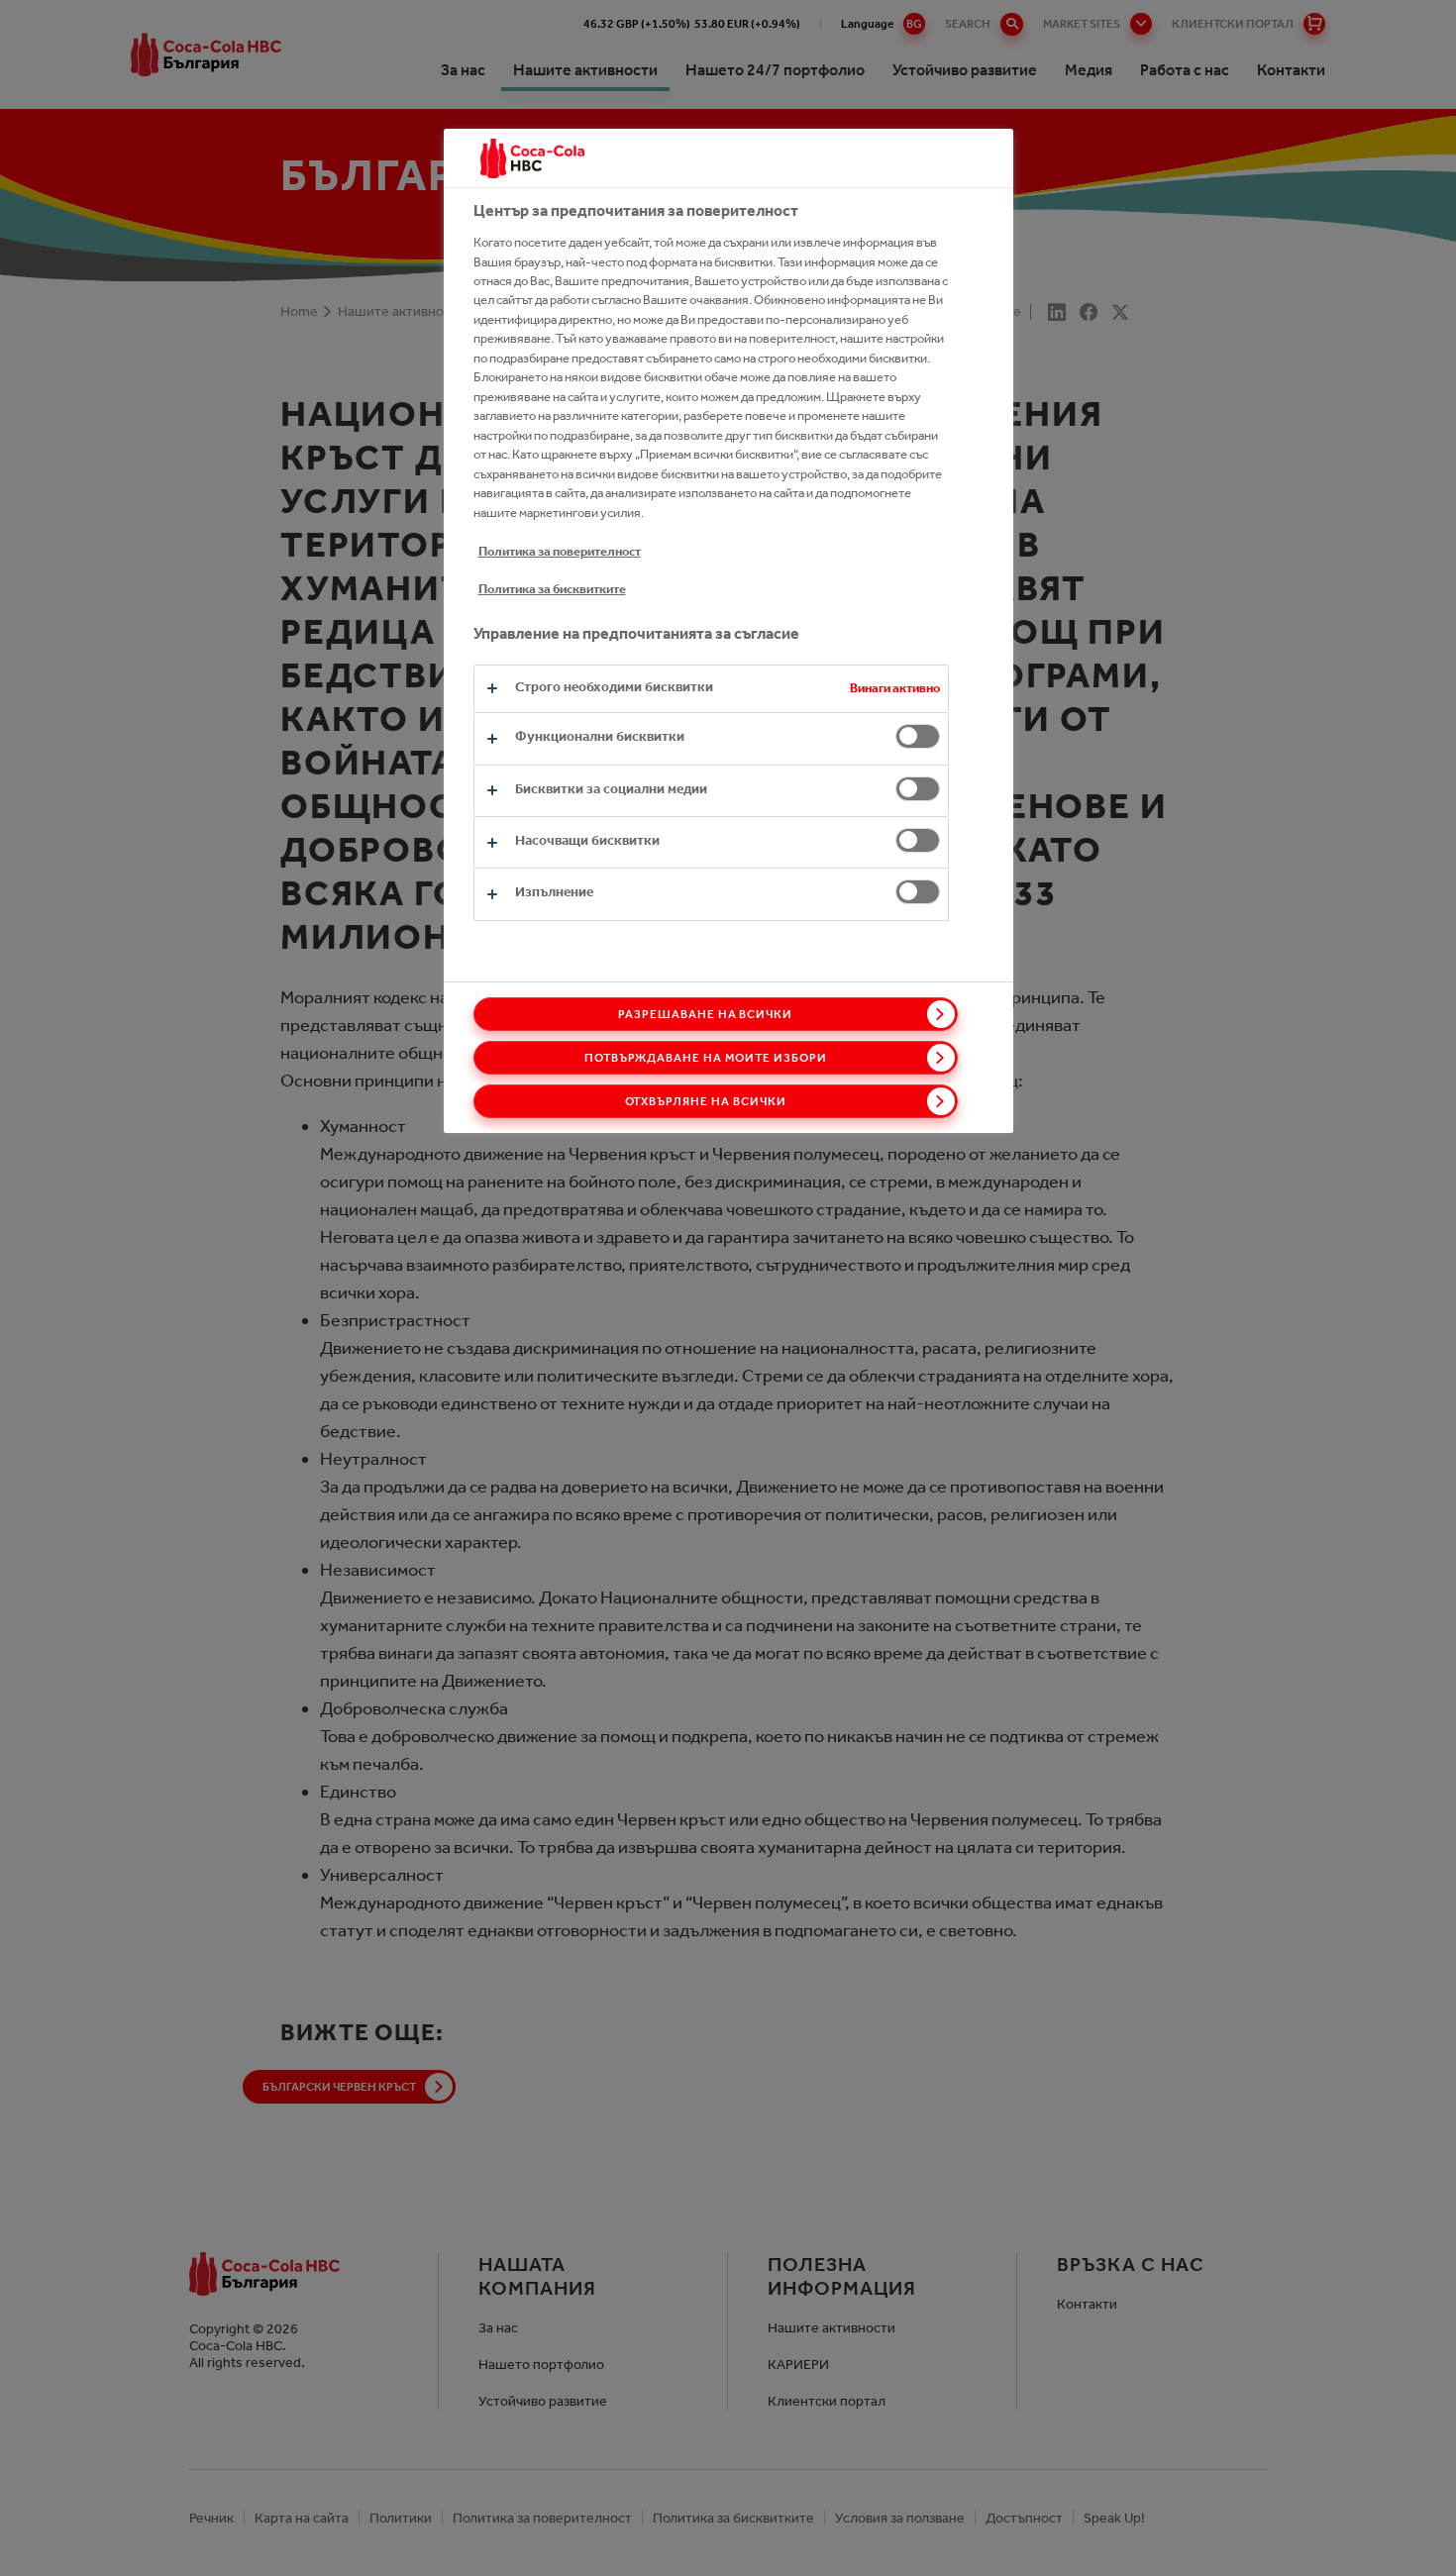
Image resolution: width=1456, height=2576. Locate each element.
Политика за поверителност (560, 551)
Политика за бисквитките (552, 589)
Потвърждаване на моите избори (706, 1058)
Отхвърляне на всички (706, 1101)
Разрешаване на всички (705, 1014)
